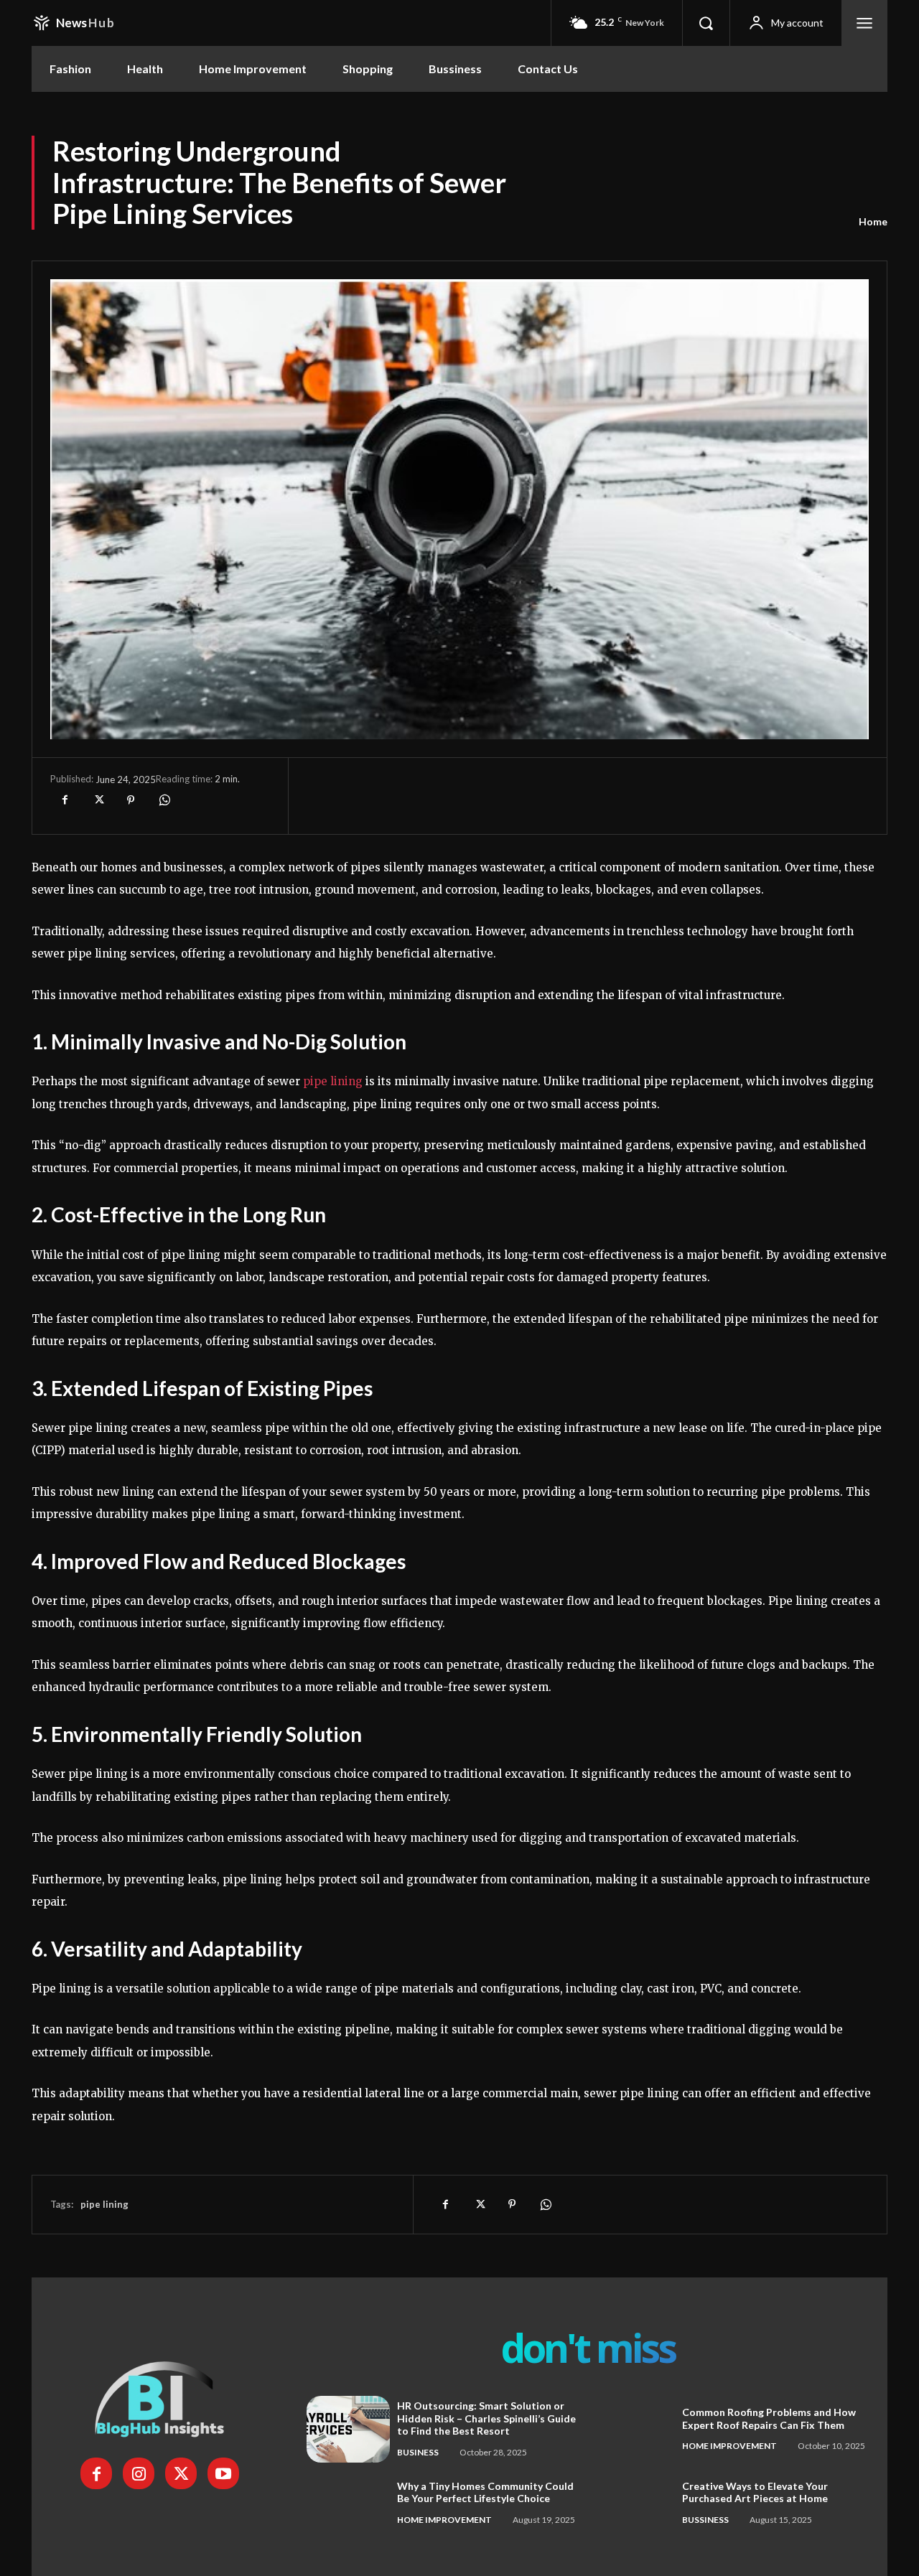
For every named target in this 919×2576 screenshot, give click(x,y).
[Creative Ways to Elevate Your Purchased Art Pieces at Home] (633, 2503)
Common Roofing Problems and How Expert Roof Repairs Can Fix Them (769, 2418)
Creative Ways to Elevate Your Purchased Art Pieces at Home (755, 2492)
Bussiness (705, 2520)
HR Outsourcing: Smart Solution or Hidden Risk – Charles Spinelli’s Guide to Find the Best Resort (486, 2418)
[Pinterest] (131, 800)
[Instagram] (139, 2473)
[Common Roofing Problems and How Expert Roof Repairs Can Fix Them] (633, 2429)
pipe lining (104, 2204)
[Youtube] (223, 2473)
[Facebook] (65, 800)
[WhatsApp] (164, 800)
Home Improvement (729, 2446)
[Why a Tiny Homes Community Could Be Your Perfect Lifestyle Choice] (348, 2503)
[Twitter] (98, 800)
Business (418, 2452)
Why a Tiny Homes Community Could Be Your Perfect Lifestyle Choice (485, 2492)
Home (873, 221)
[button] (706, 23)
